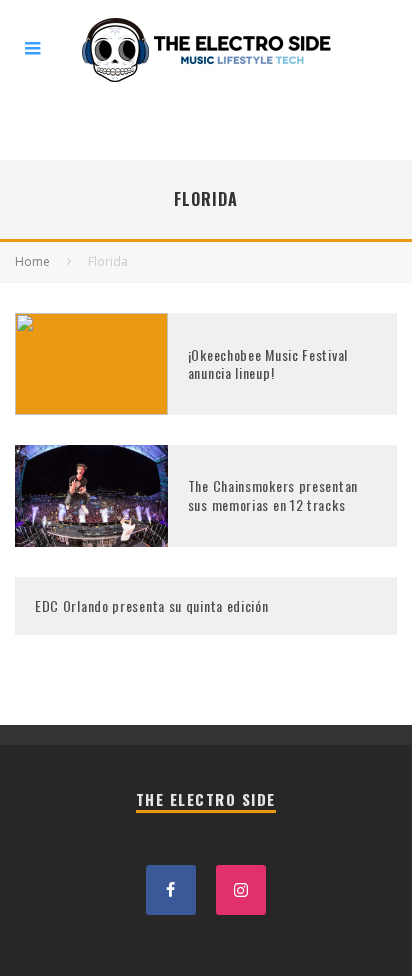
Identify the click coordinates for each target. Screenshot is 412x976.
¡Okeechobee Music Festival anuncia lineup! (268, 363)
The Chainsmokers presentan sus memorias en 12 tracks (273, 494)
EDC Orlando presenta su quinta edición (152, 605)
